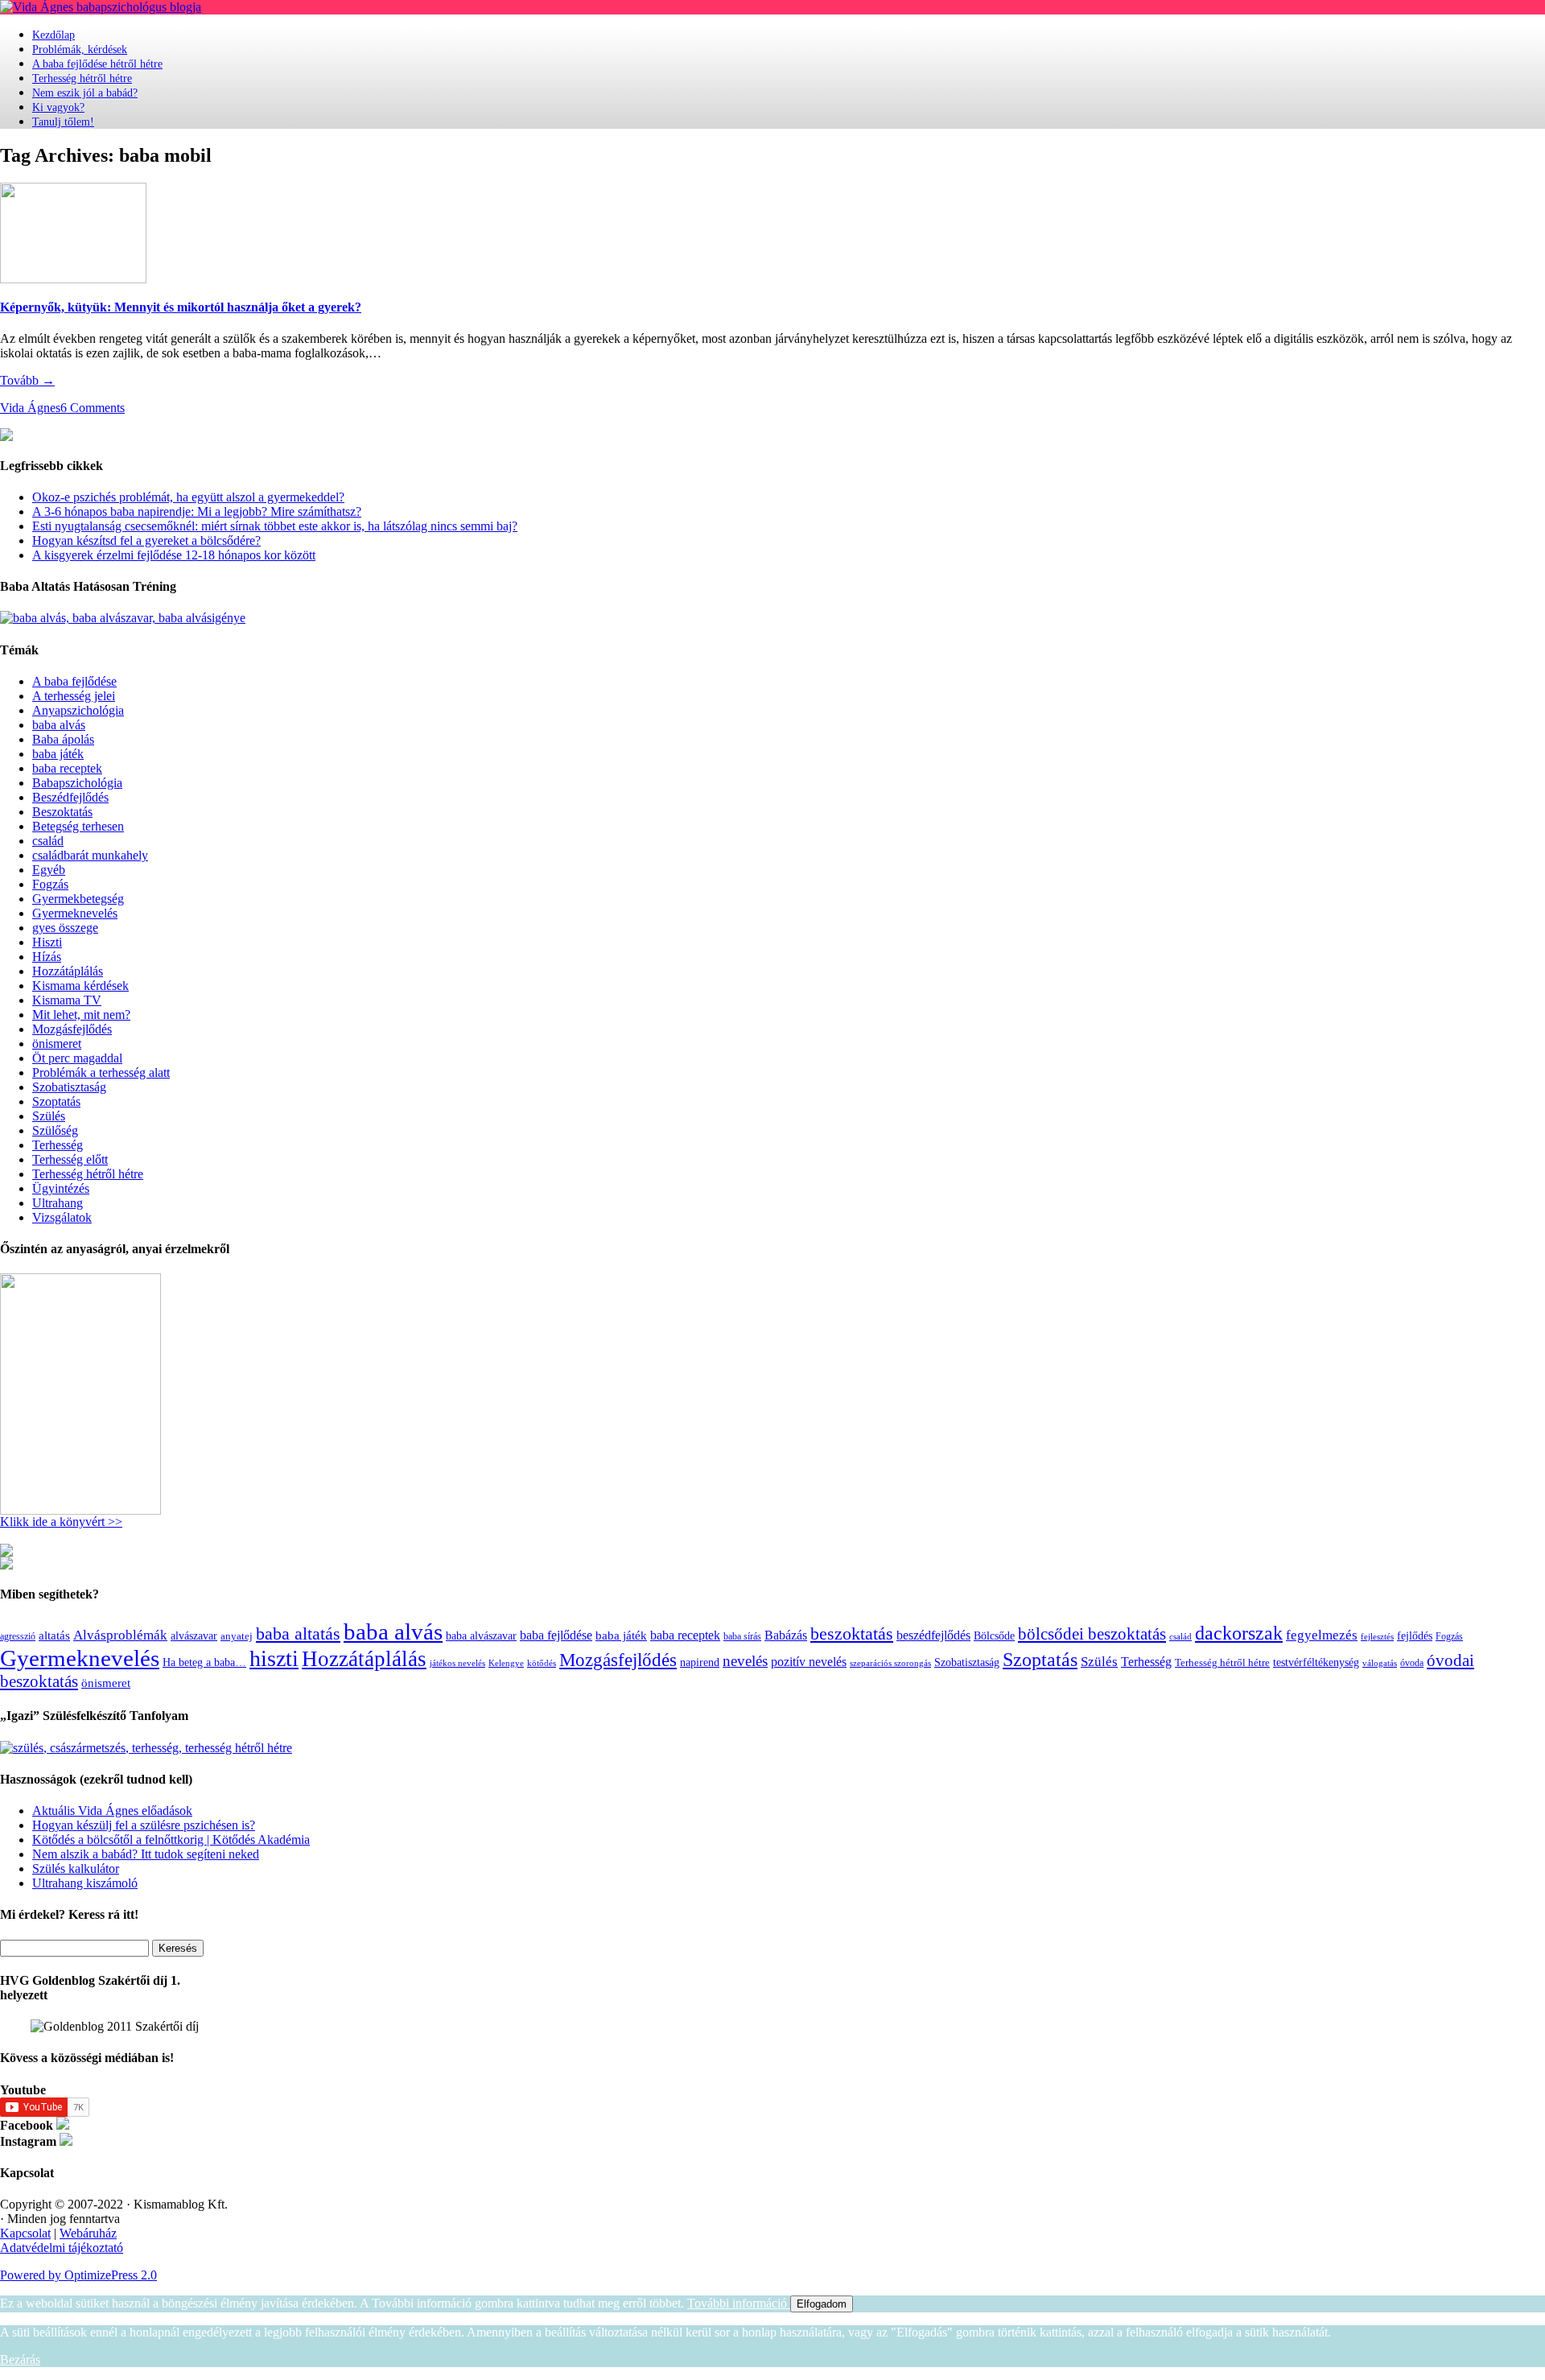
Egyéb (49, 870)
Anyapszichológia (78, 710)
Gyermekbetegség (78, 899)
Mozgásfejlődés (72, 1029)
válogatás (1380, 1663)
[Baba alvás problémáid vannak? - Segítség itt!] (123, 618)
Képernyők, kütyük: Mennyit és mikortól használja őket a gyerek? (181, 307)
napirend (700, 1662)
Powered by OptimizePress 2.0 (78, 2275)
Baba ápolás (63, 739)
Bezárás (20, 2359)
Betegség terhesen (78, 826)
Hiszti (47, 942)
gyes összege (65, 928)
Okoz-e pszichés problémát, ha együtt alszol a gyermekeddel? (188, 497)
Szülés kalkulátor (76, 1869)
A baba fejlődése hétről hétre (97, 64)
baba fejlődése (556, 1635)
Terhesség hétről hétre (82, 78)
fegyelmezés (1322, 1635)
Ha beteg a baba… (204, 1662)
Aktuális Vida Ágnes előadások (112, 1811)
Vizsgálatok (62, 1217)
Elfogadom (822, 2304)
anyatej (237, 1636)
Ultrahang (58, 1203)
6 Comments (93, 408)
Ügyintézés (61, 1188)
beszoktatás (852, 1633)
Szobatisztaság (69, 1087)
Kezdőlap (54, 35)
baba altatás (298, 1633)
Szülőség (55, 1130)
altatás (54, 1635)
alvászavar (194, 1635)
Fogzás (50, 884)
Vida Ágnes (30, 408)
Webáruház (88, 2233)
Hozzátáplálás (68, 971)
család (48, 841)
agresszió (18, 1636)
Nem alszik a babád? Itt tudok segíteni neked (146, 1854)
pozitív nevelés (809, 1662)
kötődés (542, 1663)
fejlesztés (1377, 1636)
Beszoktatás (62, 812)
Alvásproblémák (120, 1635)
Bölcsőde (994, 1636)
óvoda (1412, 1663)
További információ (739, 2303)
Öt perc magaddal (77, 1058)
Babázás (786, 1635)
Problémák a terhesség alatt (101, 1072)
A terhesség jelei (74, 696)
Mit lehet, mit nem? (81, 1015)
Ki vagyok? (58, 107)
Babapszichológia (77, 783)
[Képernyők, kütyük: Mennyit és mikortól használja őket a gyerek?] (73, 279)
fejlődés (1415, 1635)
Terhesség (58, 1145)
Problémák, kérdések (80, 49)
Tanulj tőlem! (63, 122)
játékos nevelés (457, 1663)
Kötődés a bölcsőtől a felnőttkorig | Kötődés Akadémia (171, 1840)
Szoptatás (56, 1101)
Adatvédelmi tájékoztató (62, 2248)
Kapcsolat (25, 2233)
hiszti (274, 1658)
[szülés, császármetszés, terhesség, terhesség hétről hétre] (146, 1748)
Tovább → (27, 380)
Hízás (47, 957)
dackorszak (1239, 1633)
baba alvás (59, 725)
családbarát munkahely (90, 855)
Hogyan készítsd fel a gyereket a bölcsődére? (146, 540)
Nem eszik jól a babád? (85, 93)
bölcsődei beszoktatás (1092, 1634)
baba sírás (742, 1636)
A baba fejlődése (74, 681)
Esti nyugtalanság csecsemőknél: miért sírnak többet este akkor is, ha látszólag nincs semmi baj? (275, 526)
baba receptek (67, 768)
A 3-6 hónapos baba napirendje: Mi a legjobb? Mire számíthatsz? (197, 511)
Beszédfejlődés (70, 797)
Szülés (49, 1116)
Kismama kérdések (80, 986)
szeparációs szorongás (890, 1663)
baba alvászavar (481, 1636)
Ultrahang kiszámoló (85, 1883)
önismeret (57, 1044)
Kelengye (506, 1663)
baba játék (58, 754)
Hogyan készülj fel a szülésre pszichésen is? (144, 1825)
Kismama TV (67, 1000)
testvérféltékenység (1316, 1662)
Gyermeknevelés (75, 913)
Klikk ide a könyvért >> (61, 1522)
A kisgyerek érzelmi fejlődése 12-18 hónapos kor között (174, 555)
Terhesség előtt (70, 1159)
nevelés (745, 1661)
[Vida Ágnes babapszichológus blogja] (101, 7)
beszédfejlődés (933, 1635)
